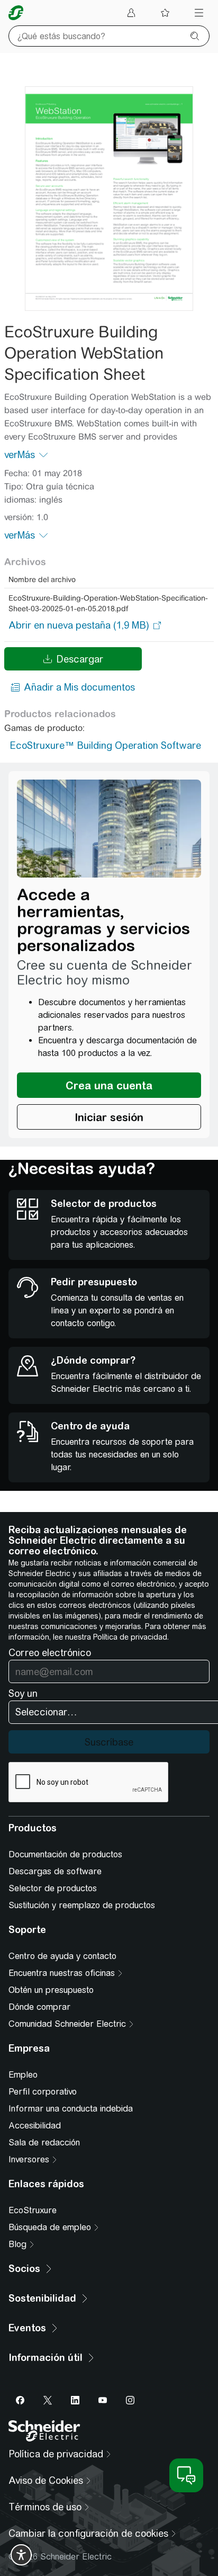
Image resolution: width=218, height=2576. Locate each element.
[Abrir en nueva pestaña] (79, 625)
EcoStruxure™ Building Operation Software (105, 745)
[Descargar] (109, 199)
